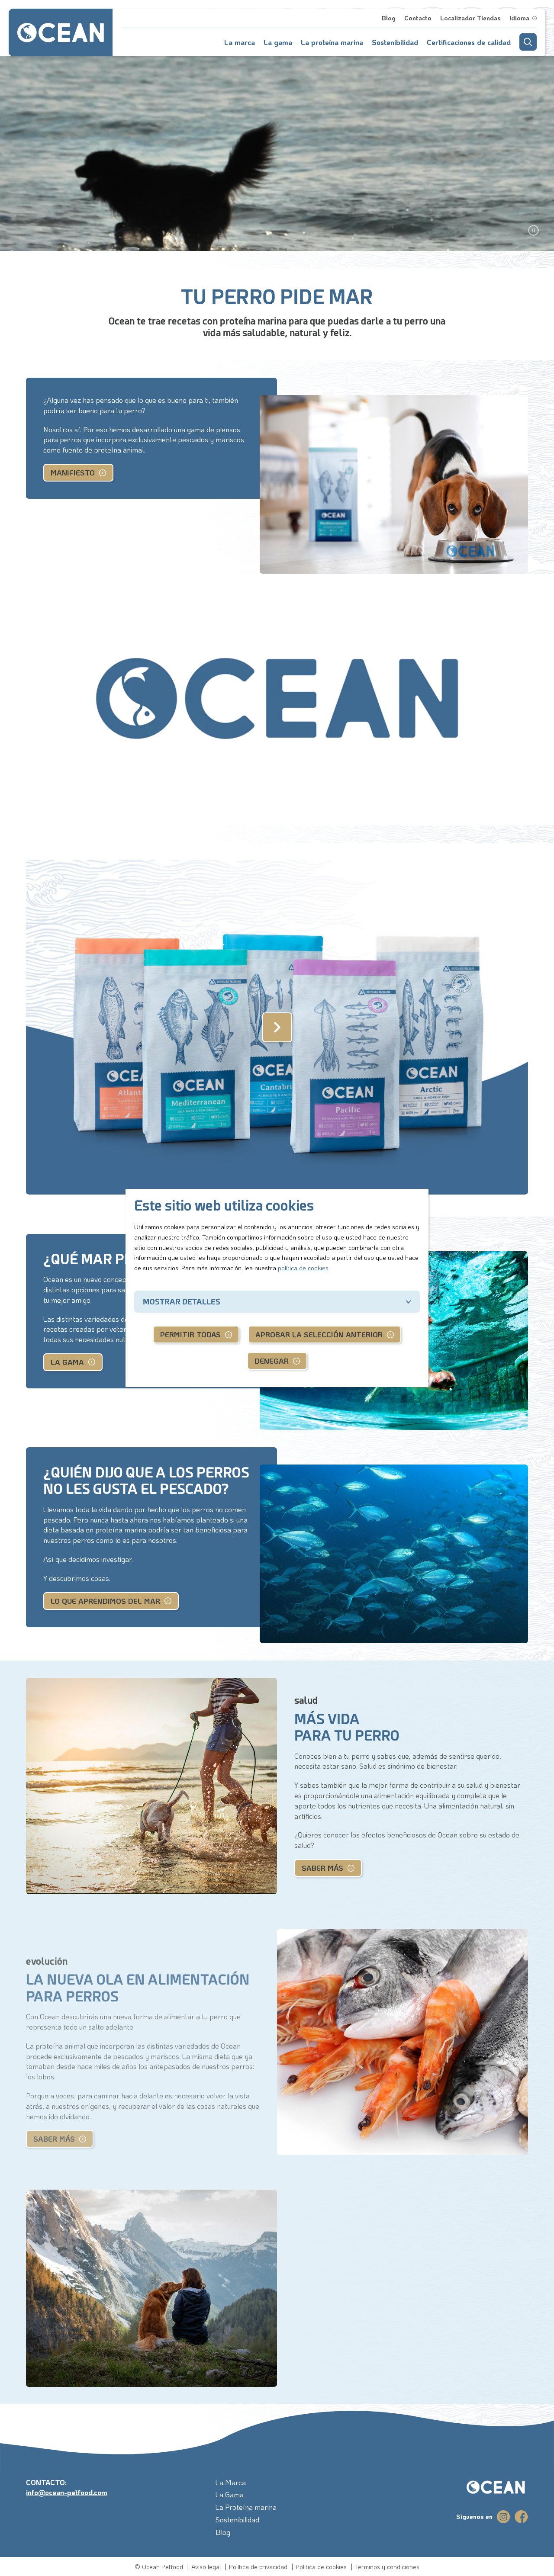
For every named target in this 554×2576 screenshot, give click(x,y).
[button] (528, 42)
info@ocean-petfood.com (67, 2492)
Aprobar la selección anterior (319, 1334)
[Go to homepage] (61, 32)
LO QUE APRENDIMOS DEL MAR (105, 1601)
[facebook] (521, 2517)
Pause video (533, 230)
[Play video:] (277, 1028)
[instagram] (504, 2517)
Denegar (272, 1361)
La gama (67, 1362)
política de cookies (303, 1268)
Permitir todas (190, 1334)
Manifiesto (73, 472)
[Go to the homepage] (485, 2488)
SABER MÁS (322, 1868)
